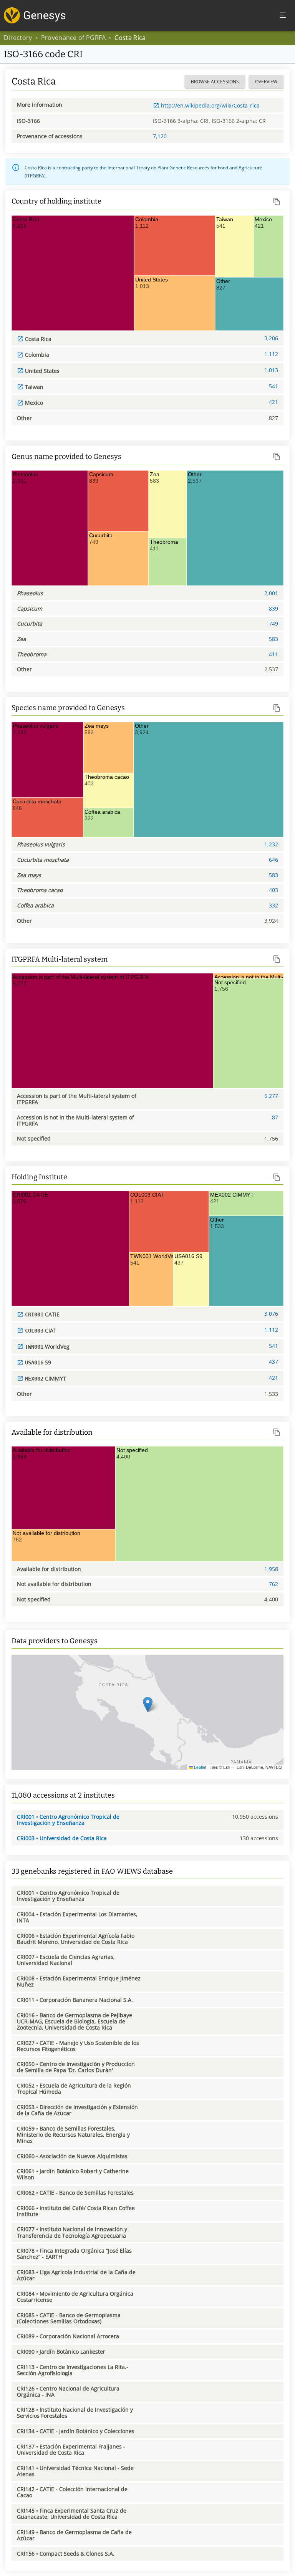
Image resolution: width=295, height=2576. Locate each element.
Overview (266, 82)
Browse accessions (215, 82)
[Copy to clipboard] (277, 201)
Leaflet (200, 1767)
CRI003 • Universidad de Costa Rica (62, 1838)
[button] (148, 1704)
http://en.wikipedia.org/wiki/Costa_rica (210, 105)
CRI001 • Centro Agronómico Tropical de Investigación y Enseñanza (68, 1820)
